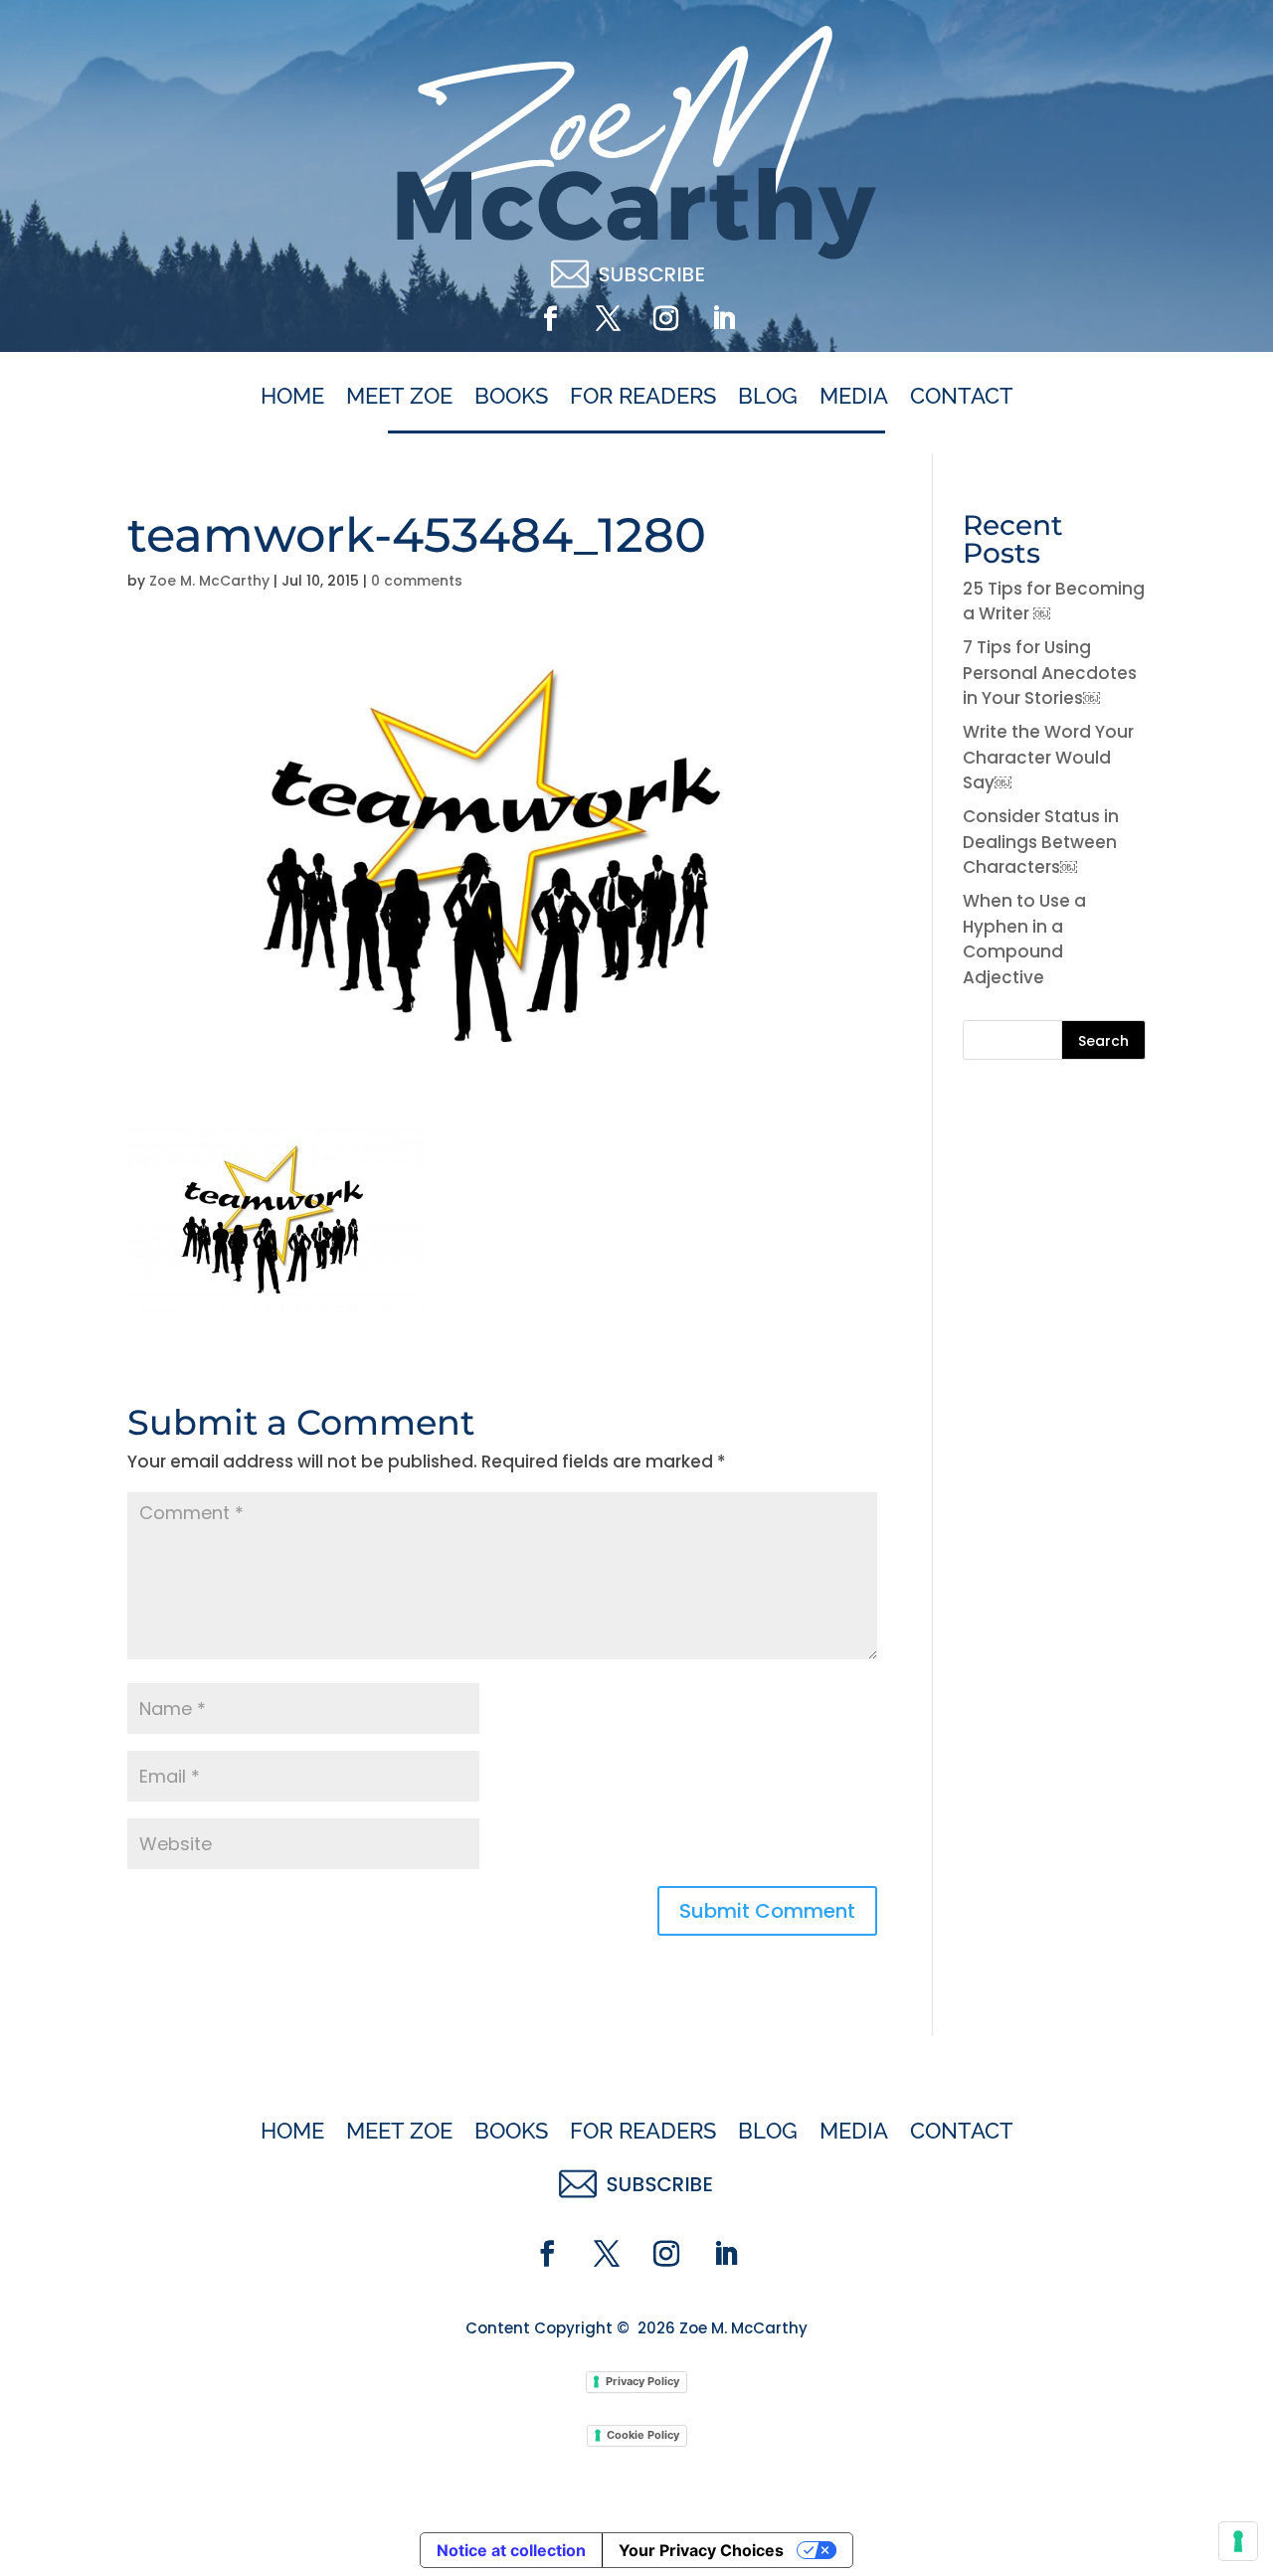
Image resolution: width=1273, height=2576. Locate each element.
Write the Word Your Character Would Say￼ (1048, 757)
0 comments (417, 581)
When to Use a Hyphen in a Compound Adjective (1024, 939)
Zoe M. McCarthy (209, 581)
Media (854, 397)
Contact (962, 397)
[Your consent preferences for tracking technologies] (1238, 2541)
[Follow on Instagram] (665, 319)
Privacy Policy (642, 2381)
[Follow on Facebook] (550, 319)
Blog (768, 397)
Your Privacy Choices (701, 2550)
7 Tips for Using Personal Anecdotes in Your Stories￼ (1050, 673)
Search (1103, 1041)
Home (292, 397)
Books (511, 397)
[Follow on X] (608, 319)
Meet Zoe (399, 397)
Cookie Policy (643, 2435)
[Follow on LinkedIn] (723, 319)
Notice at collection (511, 2550)
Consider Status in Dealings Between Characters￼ (1041, 842)
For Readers (643, 397)
